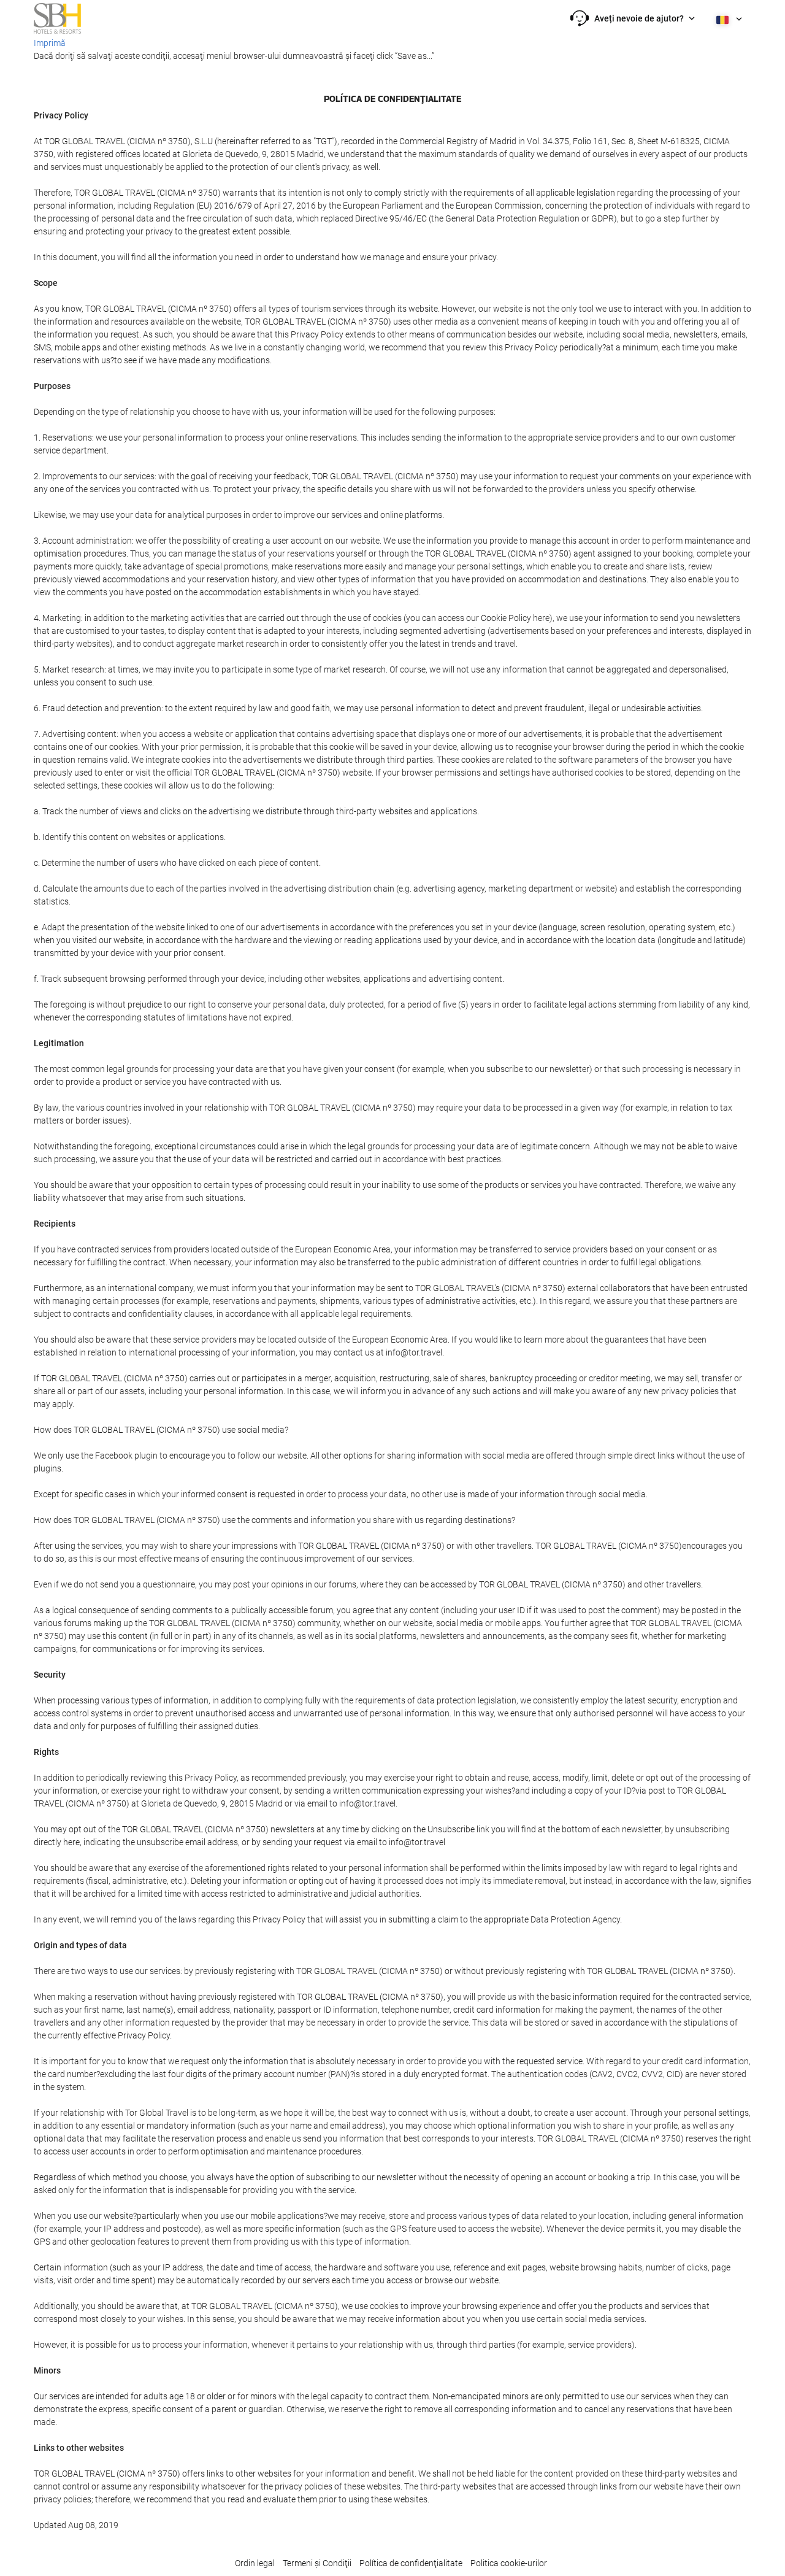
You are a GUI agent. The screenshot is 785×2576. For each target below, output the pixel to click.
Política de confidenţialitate (411, 2563)
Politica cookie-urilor (509, 2563)
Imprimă (50, 43)
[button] (633, 18)
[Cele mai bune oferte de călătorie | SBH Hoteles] (57, 18)
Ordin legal (255, 2563)
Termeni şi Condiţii (317, 2563)
